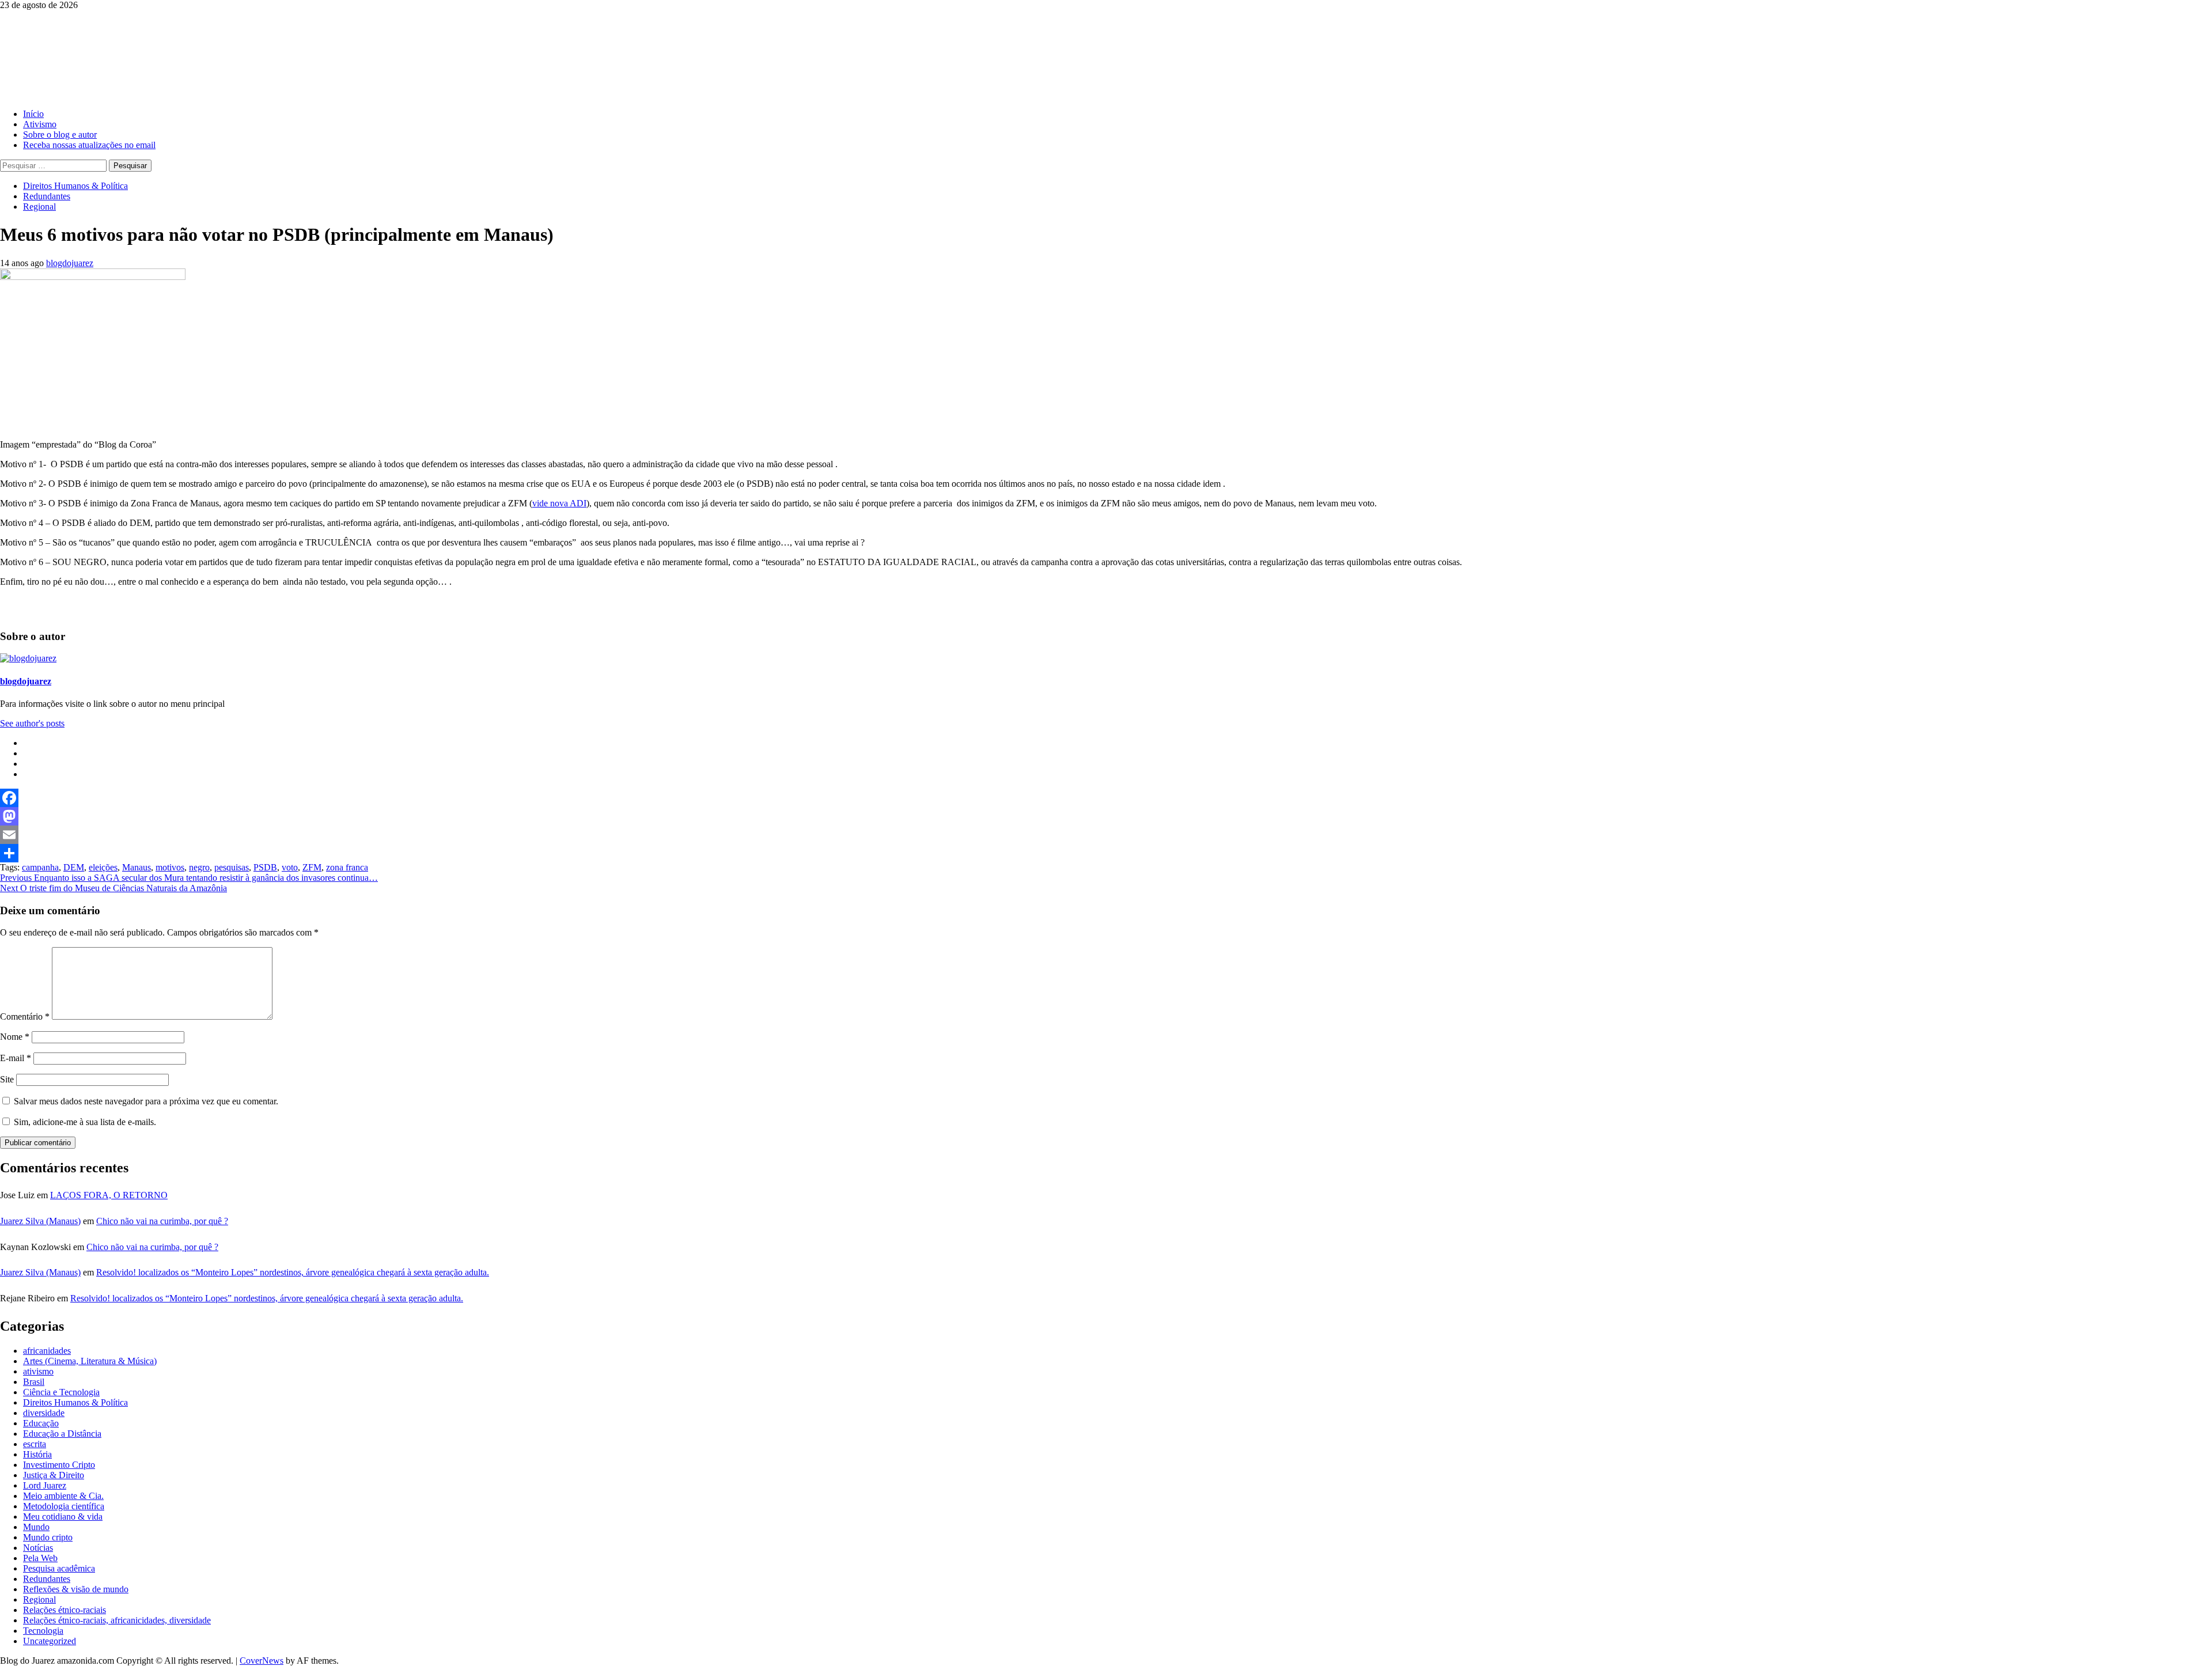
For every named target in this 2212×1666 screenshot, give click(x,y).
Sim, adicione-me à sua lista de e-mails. (84, 1122)
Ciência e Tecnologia (61, 1392)
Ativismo (40, 124)
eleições (103, 867)
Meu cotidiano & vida (63, 1517)
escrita (35, 1444)
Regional (39, 207)
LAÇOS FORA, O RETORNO (109, 1195)
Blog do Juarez (58, 40)
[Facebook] (1106, 798)
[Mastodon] (1106, 816)
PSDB (265, 867)
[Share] (1106, 853)
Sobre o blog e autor (60, 135)
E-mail (16, 1058)
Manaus (137, 867)
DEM (74, 867)
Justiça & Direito (54, 1475)
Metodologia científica (64, 1506)
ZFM (312, 867)
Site (7, 1079)
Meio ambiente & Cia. (63, 1496)
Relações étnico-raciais (65, 1610)
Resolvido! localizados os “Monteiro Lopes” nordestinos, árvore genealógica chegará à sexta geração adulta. (293, 1272)
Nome (15, 1037)
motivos (170, 867)
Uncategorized (50, 1641)
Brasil (34, 1382)
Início (33, 114)
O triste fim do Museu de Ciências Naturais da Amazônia (113, 888)
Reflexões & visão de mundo (76, 1589)
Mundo (36, 1527)
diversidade (44, 1413)
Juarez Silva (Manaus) (40, 1221)
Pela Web (40, 1558)
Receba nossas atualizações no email (89, 145)
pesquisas (232, 867)
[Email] (1106, 835)
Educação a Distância (62, 1434)
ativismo (38, 1371)
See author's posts (32, 723)
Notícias (38, 1548)
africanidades (47, 1351)
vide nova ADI (559, 503)
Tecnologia (43, 1631)
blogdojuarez (70, 263)
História (37, 1454)
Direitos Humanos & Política (75, 186)
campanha (40, 867)
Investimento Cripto (59, 1465)
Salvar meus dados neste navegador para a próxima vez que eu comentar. (146, 1101)
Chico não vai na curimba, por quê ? (162, 1221)
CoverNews (262, 1661)
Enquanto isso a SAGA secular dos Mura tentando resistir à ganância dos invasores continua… (189, 878)
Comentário (25, 1016)
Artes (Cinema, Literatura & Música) (90, 1361)
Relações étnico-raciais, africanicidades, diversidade (117, 1620)
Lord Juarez (45, 1485)
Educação (41, 1423)
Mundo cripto (48, 1537)
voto (290, 867)
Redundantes (47, 196)
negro (199, 867)
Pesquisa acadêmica (59, 1568)
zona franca (347, 867)
